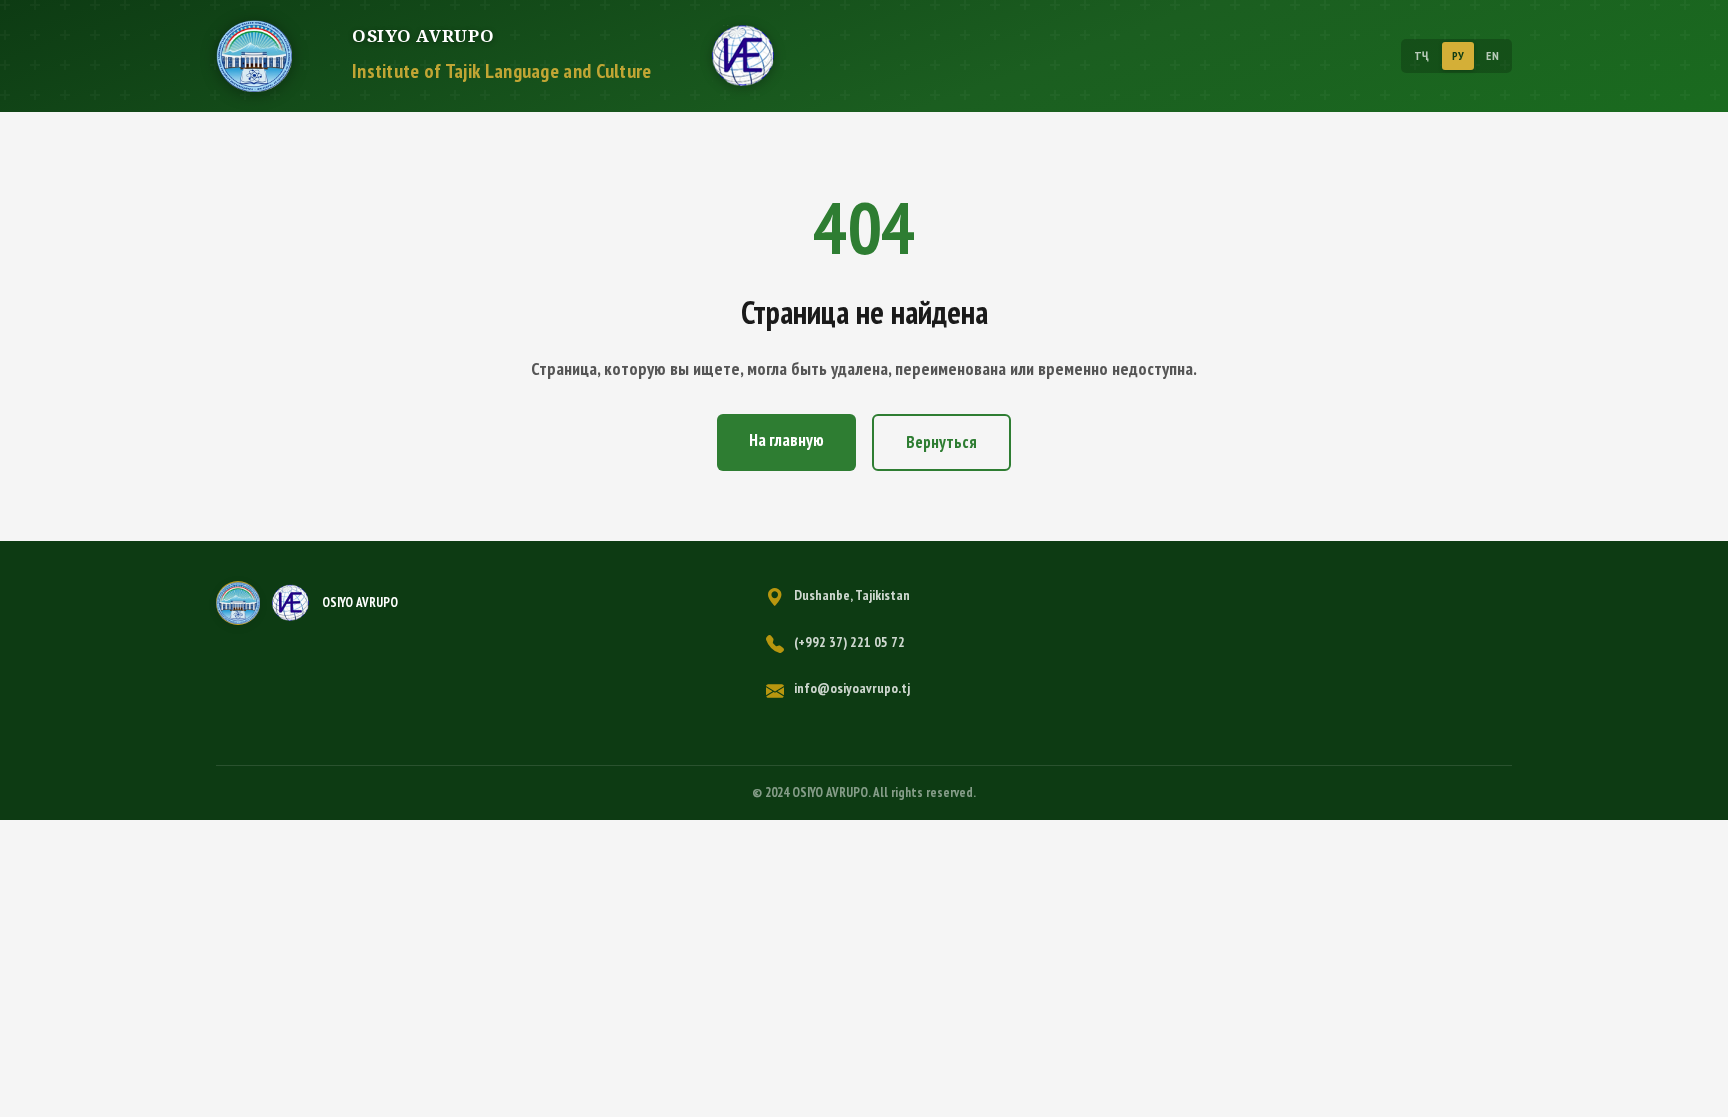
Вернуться (941, 442)
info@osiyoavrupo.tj (852, 688)
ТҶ (1422, 55)
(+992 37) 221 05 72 (849, 642)
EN (1492, 55)
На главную (786, 440)
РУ (1458, 55)
